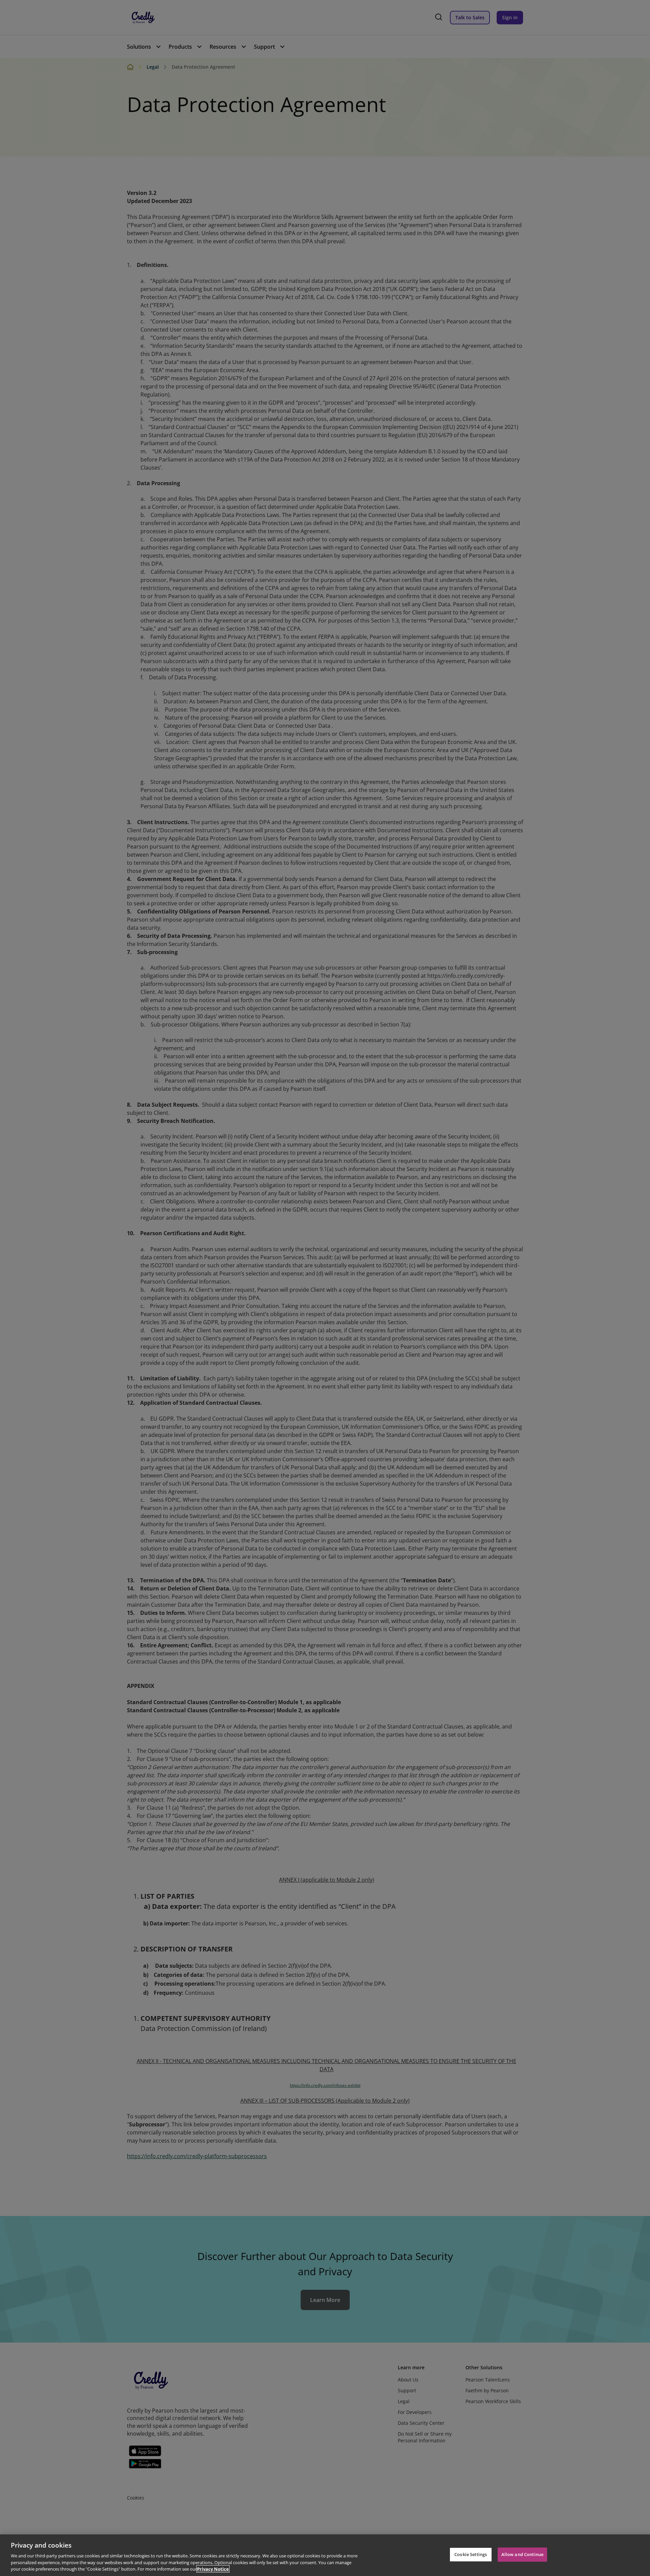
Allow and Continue (522, 2554)
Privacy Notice (213, 2569)
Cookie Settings (471, 2554)
